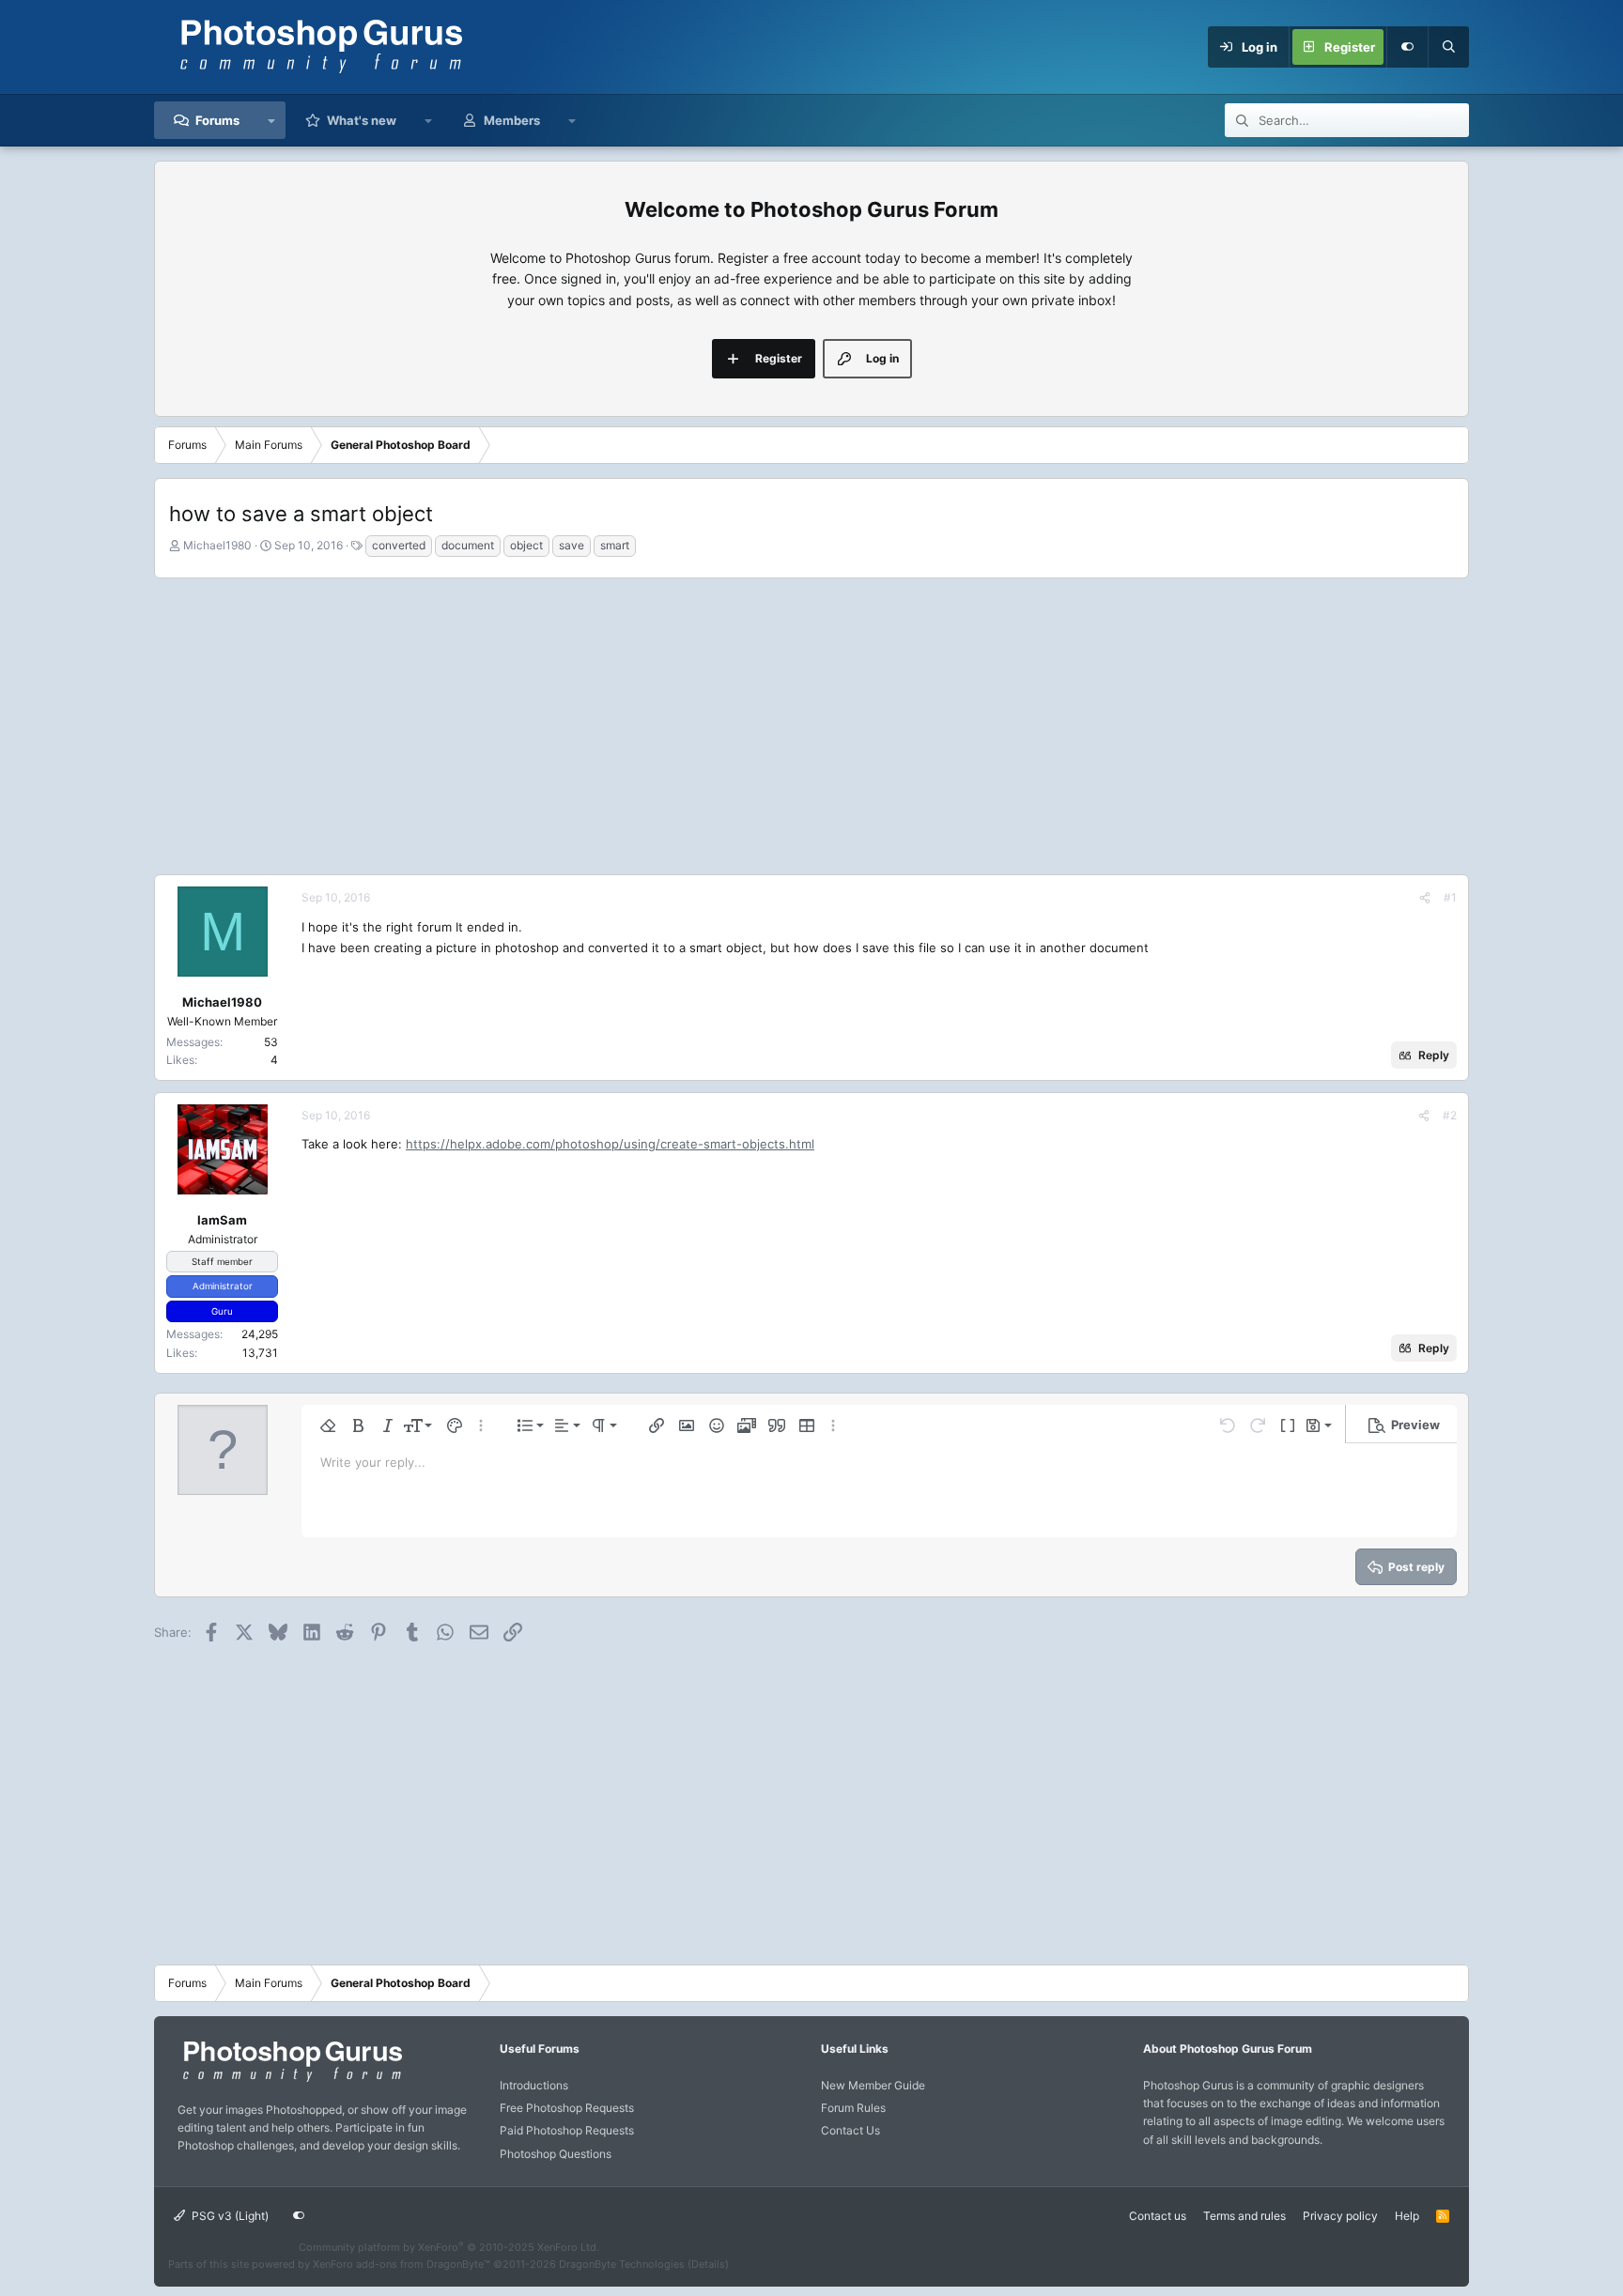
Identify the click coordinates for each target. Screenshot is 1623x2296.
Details (708, 2264)
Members (512, 120)
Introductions (534, 2085)
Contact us (1158, 2216)
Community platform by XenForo (449, 2247)
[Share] (1425, 897)
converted (399, 545)
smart (615, 545)
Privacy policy (1340, 2216)
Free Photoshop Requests (567, 2108)
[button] (272, 120)
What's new (362, 120)
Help (1407, 2216)
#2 (1450, 1115)
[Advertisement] (811, 724)
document (468, 545)
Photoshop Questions (556, 2154)
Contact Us (850, 2130)
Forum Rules (853, 2108)
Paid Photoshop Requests (567, 2130)
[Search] (1448, 47)
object (526, 545)
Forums (217, 120)
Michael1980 (217, 545)
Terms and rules (1244, 2216)
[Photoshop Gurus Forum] (290, 2080)
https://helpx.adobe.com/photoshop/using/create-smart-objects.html (610, 1144)
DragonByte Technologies (622, 2264)
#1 (1450, 897)
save (572, 545)
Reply (1434, 1055)
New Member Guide (873, 2085)
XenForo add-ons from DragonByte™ (402, 2264)
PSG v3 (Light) (229, 2216)
